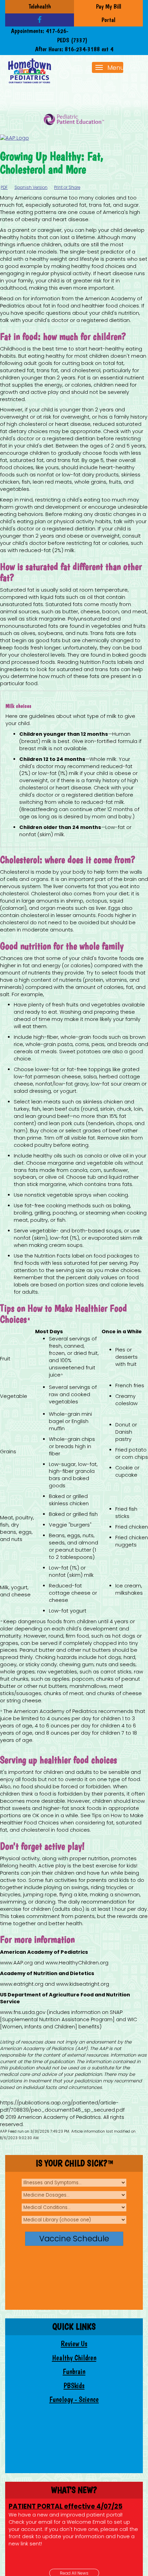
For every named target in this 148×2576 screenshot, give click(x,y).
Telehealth (40, 6)
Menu (116, 68)
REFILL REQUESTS (35, 2506)
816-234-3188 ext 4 (89, 49)
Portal (108, 20)
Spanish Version (31, 187)
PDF (4, 187)
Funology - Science (74, 2399)
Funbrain (74, 2372)
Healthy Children (74, 2358)
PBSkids (74, 2386)
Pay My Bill (109, 6)
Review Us (74, 2344)
